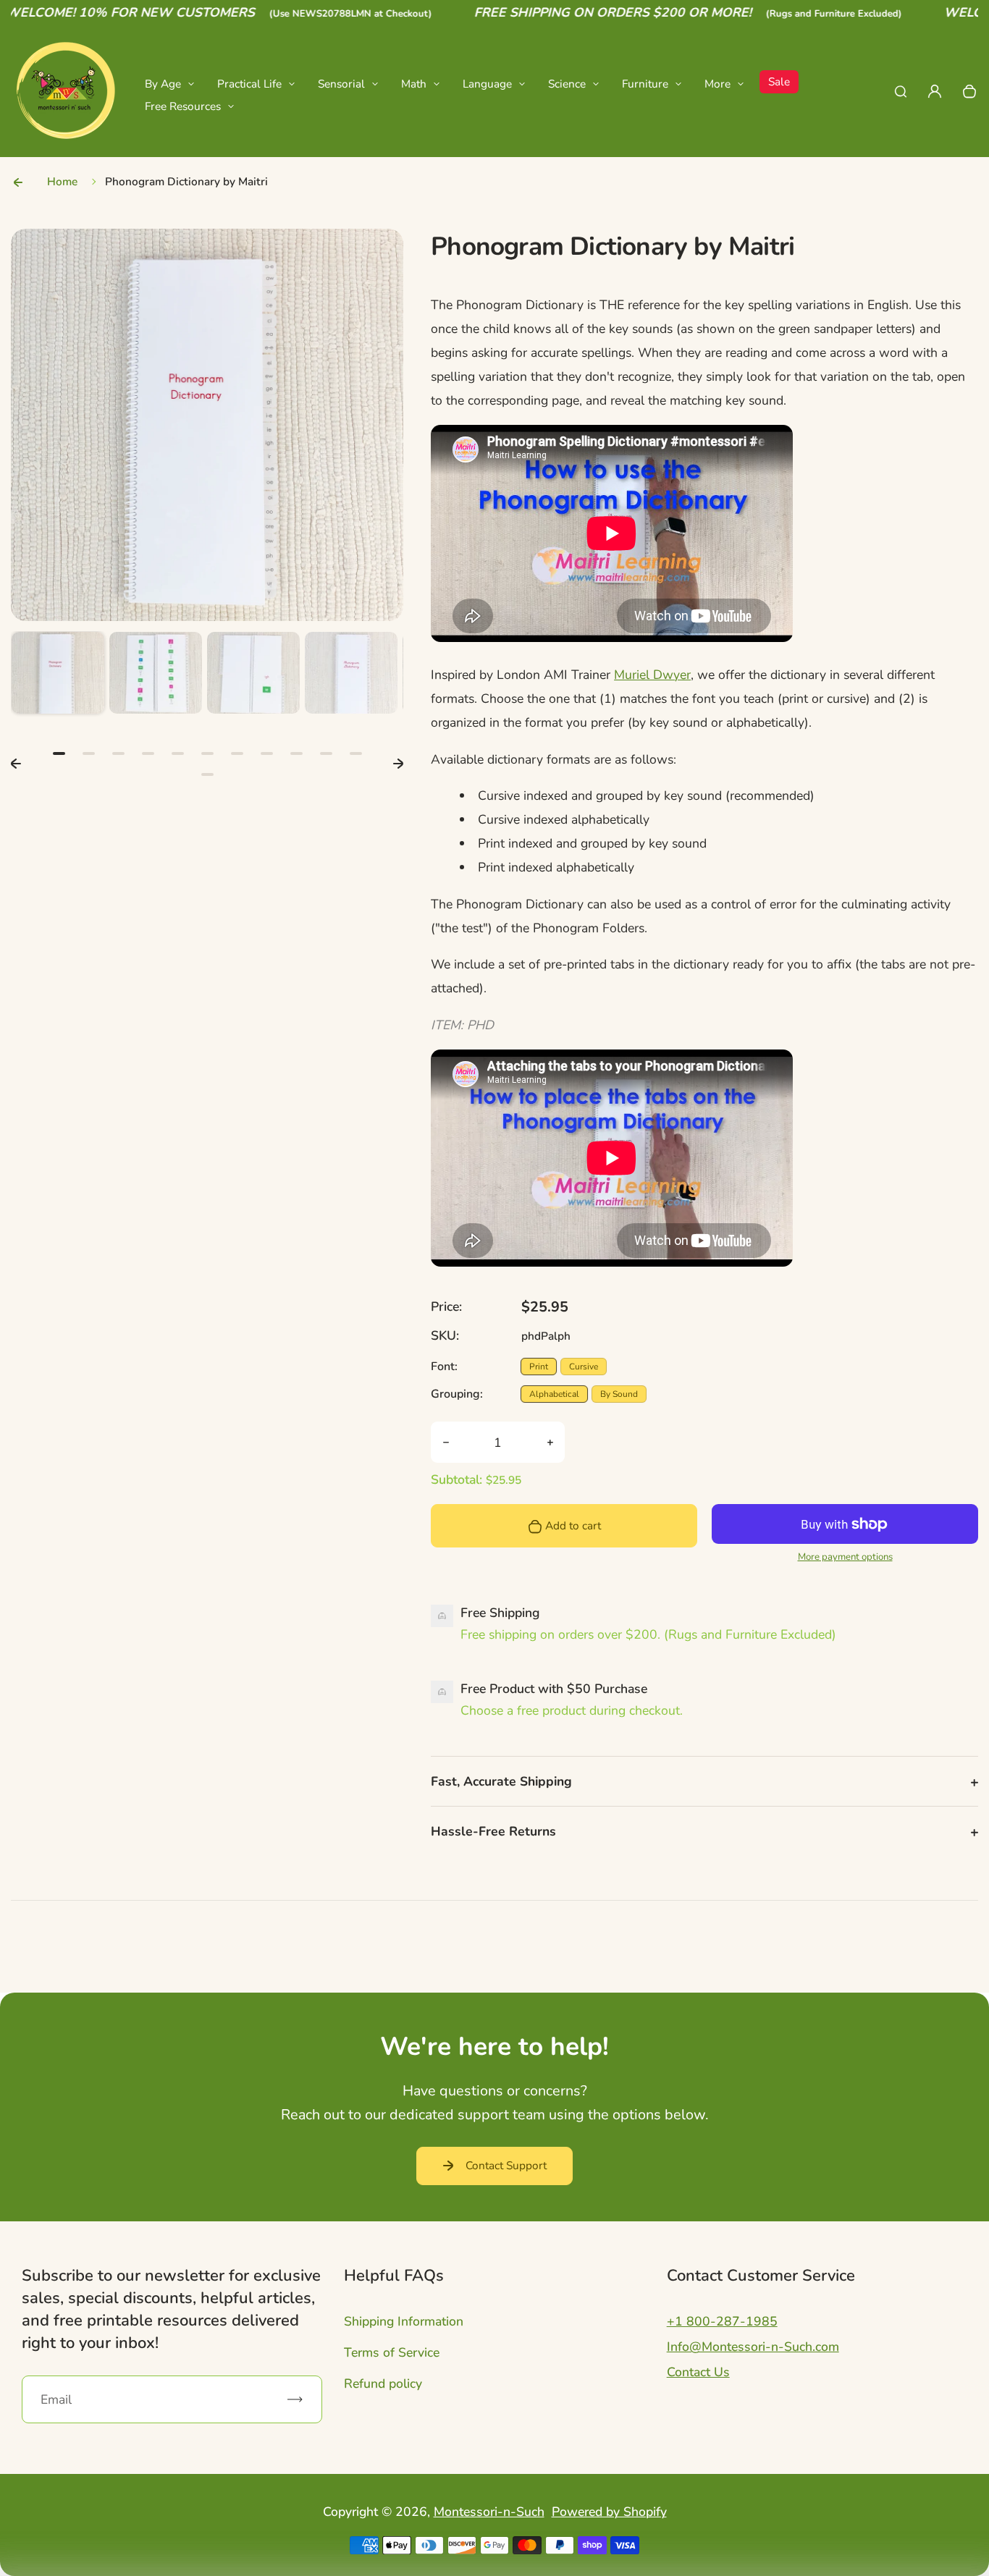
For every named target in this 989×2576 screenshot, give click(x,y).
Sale (779, 81)
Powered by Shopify (609, 2512)
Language (487, 84)
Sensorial (341, 84)
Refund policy (383, 2383)
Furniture (645, 84)
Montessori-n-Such (489, 2512)
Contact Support (506, 2165)
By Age (163, 84)
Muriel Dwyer (652, 675)
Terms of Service (392, 2352)
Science (567, 84)
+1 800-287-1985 (722, 2321)
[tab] (59, 753)
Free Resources (183, 106)
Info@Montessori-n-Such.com (753, 2347)
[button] (58, 678)
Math (414, 84)
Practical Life (249, 84)
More (717, 84)
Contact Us (698, 2372)
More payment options (845, 1557)
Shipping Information (404, 2321)
